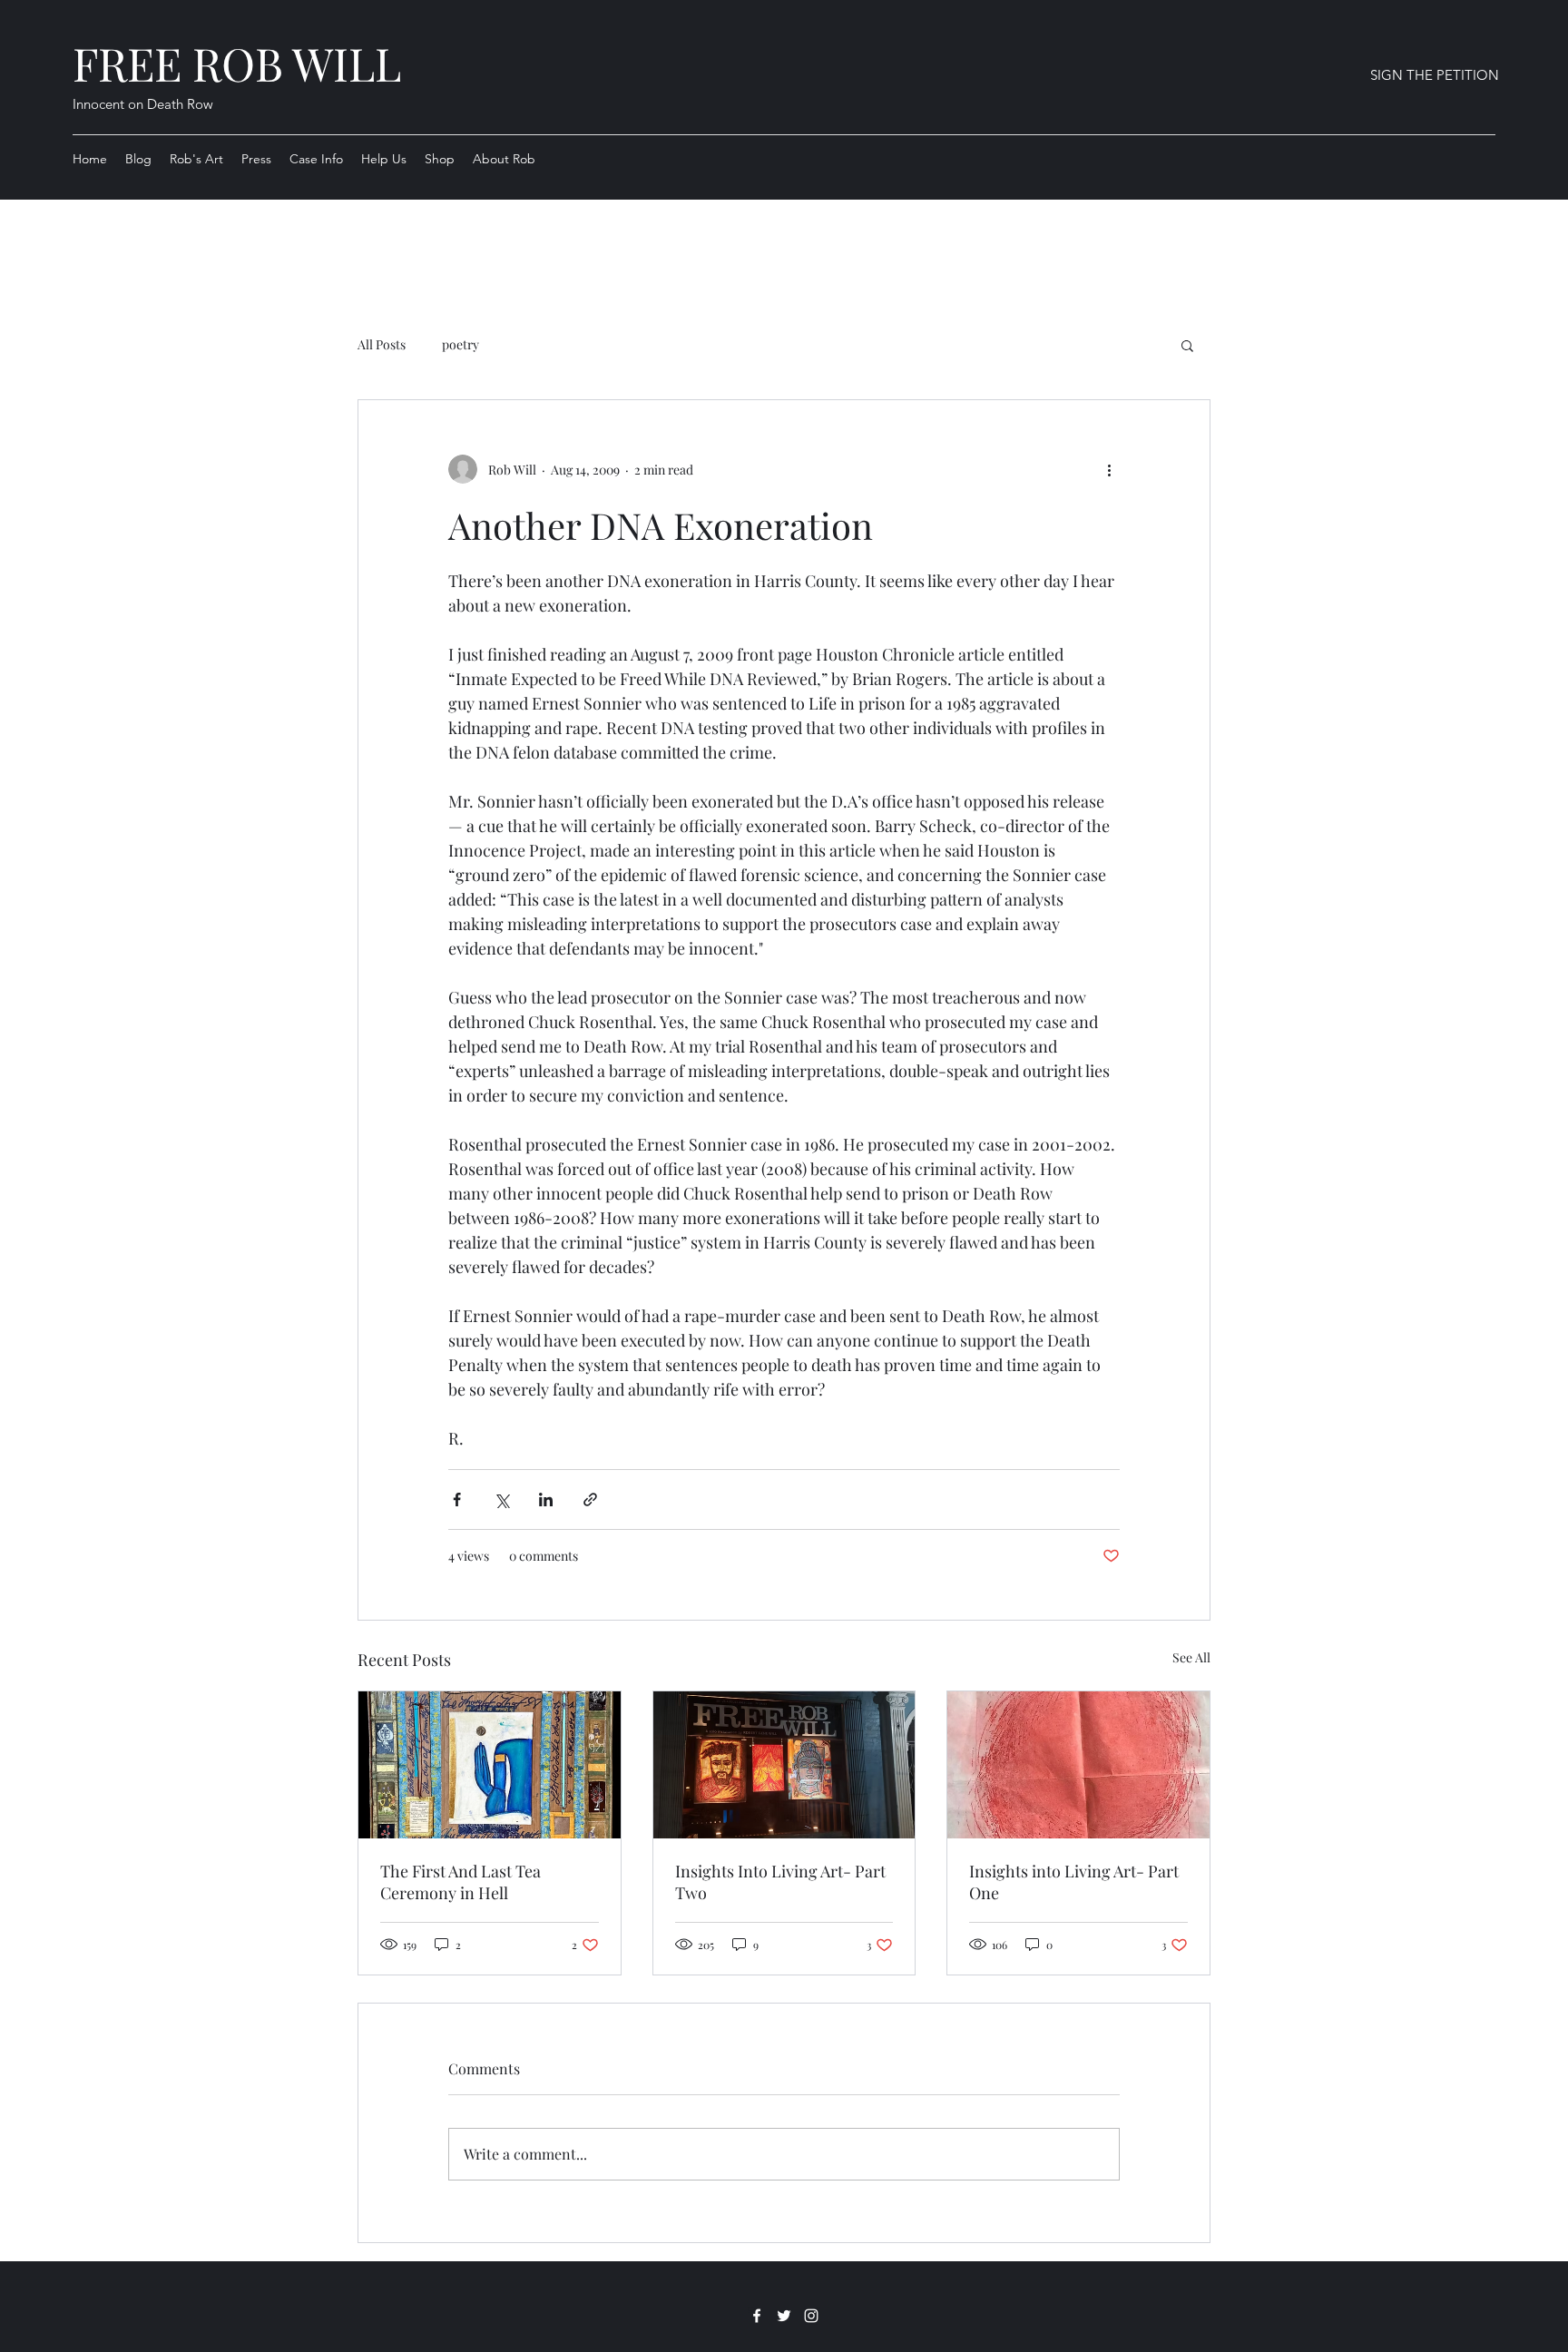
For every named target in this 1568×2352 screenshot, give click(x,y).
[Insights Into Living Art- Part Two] (784, 1765)
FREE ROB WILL (237, 63)
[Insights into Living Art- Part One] (1078, 1765)
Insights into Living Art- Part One (1074, 1882)
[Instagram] (811, 2316)
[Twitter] (784, 2316)
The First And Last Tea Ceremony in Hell (461, 1882)
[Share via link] (590, 1499)
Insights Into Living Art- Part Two (780, 1882)
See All (1191, 1657)
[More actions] (1109, 469)
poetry (461, 344)
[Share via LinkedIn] (546, 1499)
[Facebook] (757, 2316)
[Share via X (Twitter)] (501, 1499)
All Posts (382, 344)
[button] (1187, 345)
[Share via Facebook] (457, 1499)
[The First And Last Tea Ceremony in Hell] (490, 1765)
